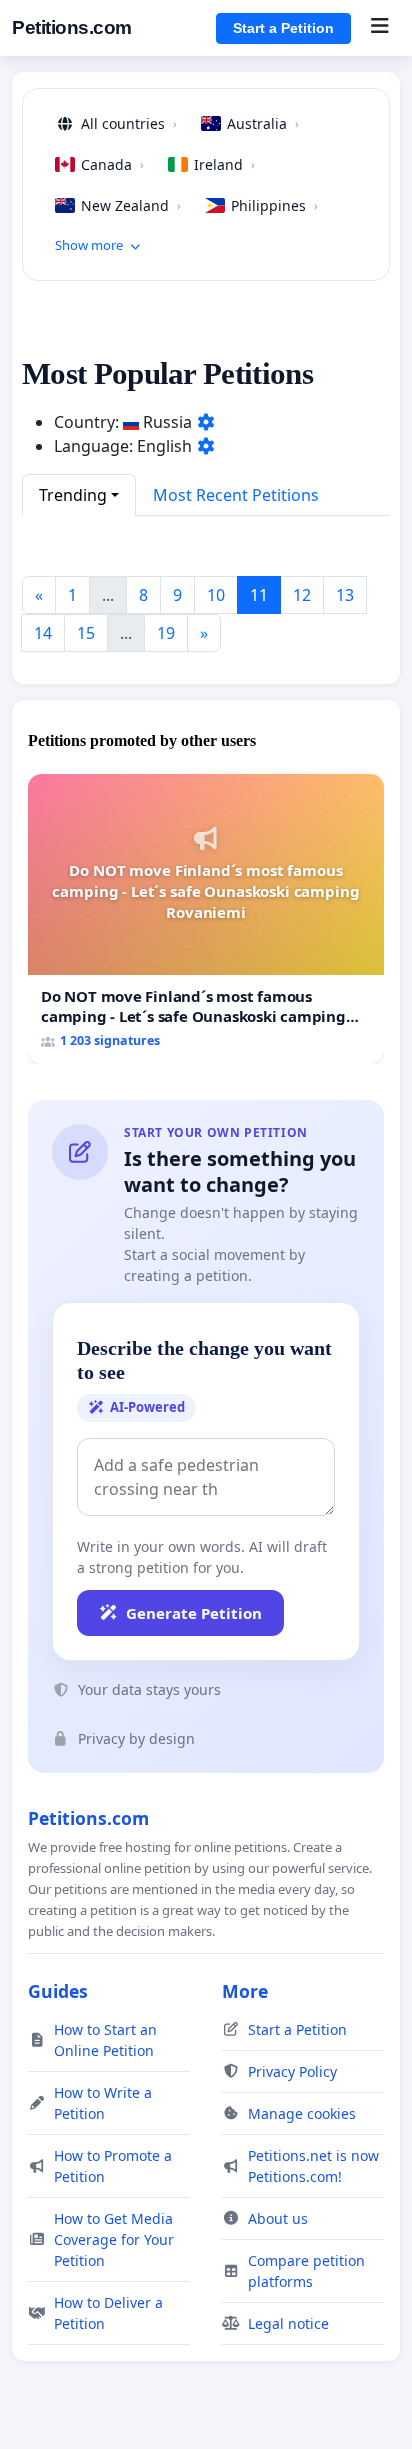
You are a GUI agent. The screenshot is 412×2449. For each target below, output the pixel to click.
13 (345, 595)
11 (259, 595)
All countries (129, 123)
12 (302, 595)
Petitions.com (72, 27)
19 (166, 633)
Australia (263, 123)
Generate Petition (194, 1613)
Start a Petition (283, 28)
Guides (58, 1991)
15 (86, 633)
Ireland (224, 164)
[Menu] (379, 28)
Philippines (274, 205)
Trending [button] (73, 495)
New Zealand (131, 205)
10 (216, 595)
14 (43, 633)
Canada (112, 164)
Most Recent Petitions (236, 495)
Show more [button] (89, 245)
